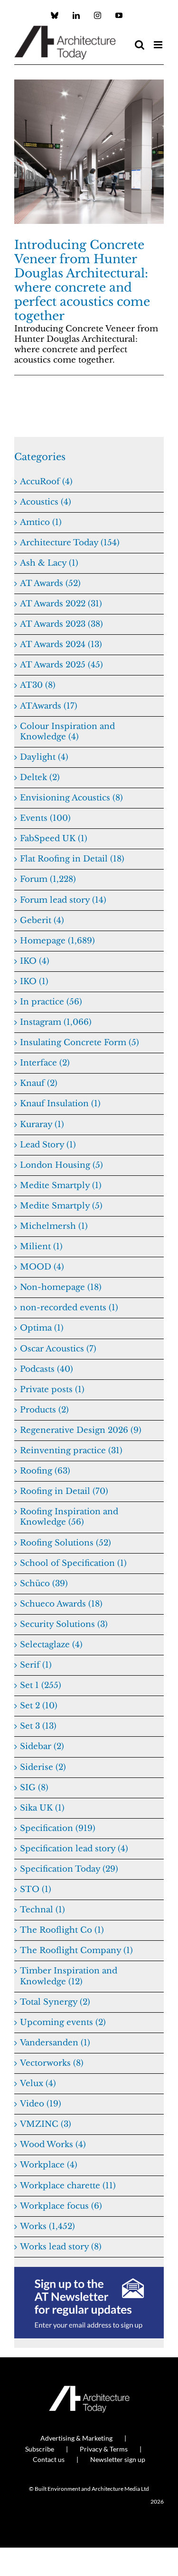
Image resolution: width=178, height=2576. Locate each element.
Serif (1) (36, 1665)
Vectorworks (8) (52, 2063)
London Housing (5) (61, 1165)
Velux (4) (38, 2083)
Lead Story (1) (48, 1145)
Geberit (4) (42, 920)
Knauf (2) (39, 1083)
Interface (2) (45, 1063)
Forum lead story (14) (63, 900)
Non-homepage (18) (61, 1287)
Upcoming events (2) (63, 2022)
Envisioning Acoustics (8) (71, 798)
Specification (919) (58, 1828)
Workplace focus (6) (61, 2206)
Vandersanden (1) (55, 2043)
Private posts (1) (52, 1390)
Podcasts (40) (47, 1369)
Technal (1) (42, 1910)
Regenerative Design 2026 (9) (81, 1430)
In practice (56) (51, 1002)
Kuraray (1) (42, 1124)
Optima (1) (42, 1328)
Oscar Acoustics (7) (58, 1349)
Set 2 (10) (39, 1706)
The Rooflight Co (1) (62, 1930)
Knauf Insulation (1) (60, 1104)
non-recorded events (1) (69, 1308)
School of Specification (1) (73, 1563)
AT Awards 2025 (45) (61, 665)
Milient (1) (41, 1247)
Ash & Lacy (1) (49, 563)
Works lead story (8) (61, 2247)
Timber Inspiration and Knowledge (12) (69, 1976)
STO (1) (36, 1889)
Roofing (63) (45, 1471)
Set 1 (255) (41, 1685)
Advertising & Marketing (76, 2438)
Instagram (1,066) (56, 1022)
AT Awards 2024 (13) (61, 644)
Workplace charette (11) (68, 2186)
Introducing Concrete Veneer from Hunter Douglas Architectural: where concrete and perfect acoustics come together (82, 280)
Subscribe (40, 2449)
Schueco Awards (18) (61, 1604)
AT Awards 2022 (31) (61, 604)
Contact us (49, 2459)
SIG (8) (34, 1788)
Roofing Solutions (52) (66, 1543)
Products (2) (44, 1410)
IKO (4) (35, 961)
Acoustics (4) (46, 502)
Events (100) (45, 818)
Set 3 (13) (38, 1726)
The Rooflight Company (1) (76, 1950)
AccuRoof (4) (46, 482)
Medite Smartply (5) (61, 1206)
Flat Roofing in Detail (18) (72, 859)
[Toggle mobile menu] (159, 45)
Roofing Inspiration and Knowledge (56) (69, 1517)
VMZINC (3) (46, 2124)
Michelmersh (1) (54, 1226)
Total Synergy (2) (55, 2002)
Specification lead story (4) (74, 1849)
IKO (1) (34, 982)
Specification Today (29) (69, 1869)
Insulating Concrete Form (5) (80, 1043)
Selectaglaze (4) (51, 1645)
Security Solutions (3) (64, 1624)
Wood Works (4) (53, 2145)
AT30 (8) (38, 685)
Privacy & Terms (104, 2449)
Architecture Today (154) (70, 543)
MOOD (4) (42, 1267)
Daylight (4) (44, 757)
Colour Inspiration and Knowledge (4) (67, 732)
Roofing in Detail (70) (64, 1491)
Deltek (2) (40, 777)
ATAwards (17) (49, 706)
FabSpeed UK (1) (54, 839)
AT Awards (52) (50, 583)
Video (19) (41, 2104)
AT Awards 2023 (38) (61, 624)
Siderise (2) (43, 1767)
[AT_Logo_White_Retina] (89, 2390)
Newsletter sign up (118, 2459)
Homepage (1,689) (57, 941)
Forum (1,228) (48, 879)
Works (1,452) (47, 2226)
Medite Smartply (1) (61, 1186)
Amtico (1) (41, 522)
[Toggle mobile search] (140, 45)
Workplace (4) (49, 2165)
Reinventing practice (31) (71, 1451)
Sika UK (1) (42, 1808)
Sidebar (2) (42, 1746)
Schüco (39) (44, 1584)
